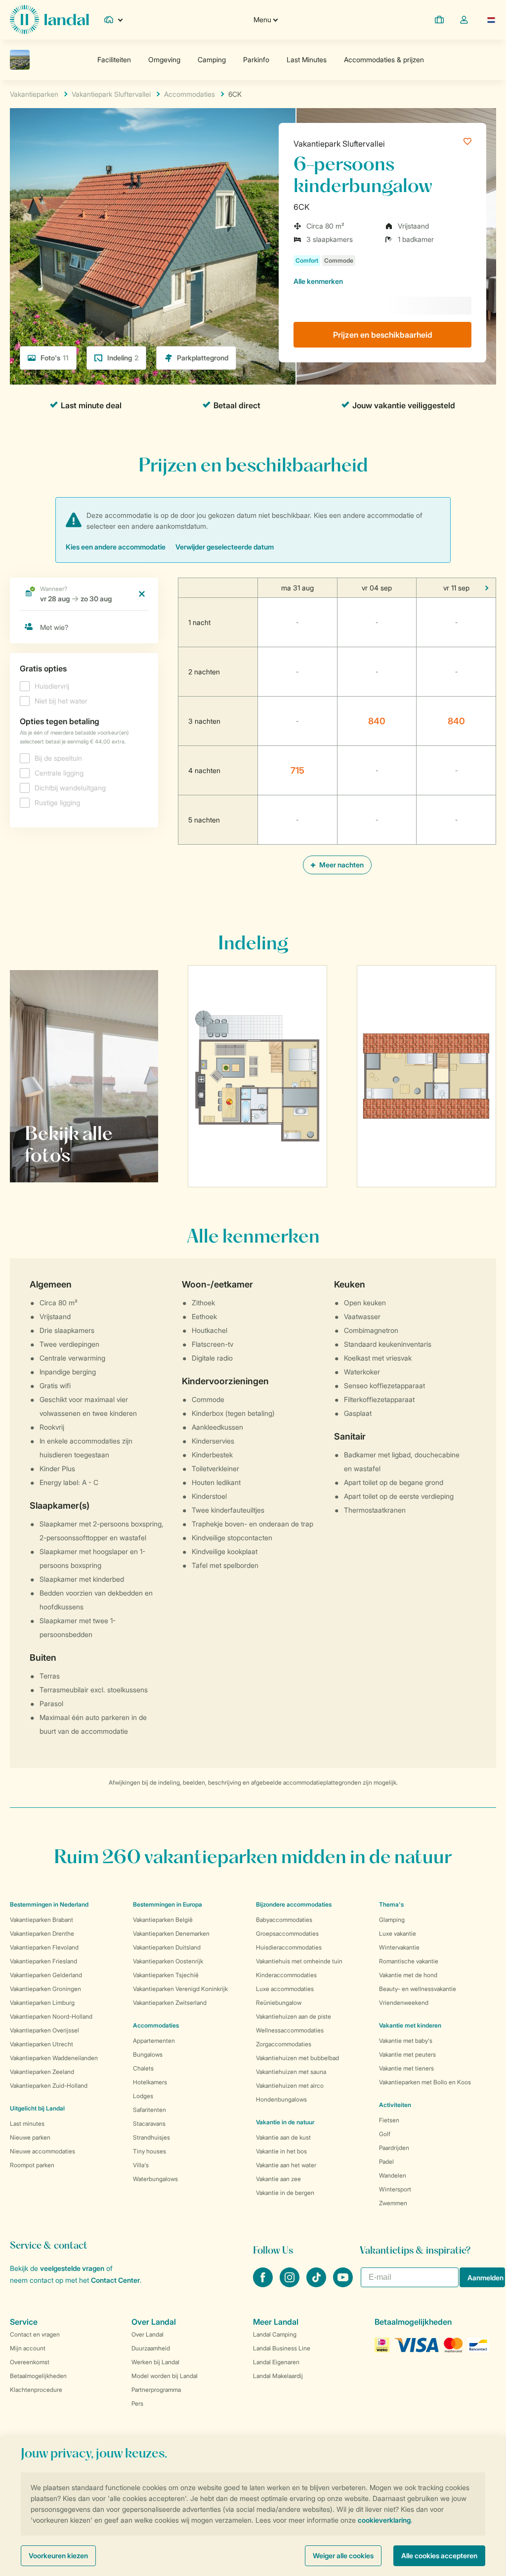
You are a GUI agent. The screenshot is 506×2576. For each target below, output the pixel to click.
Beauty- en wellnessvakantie (418, 1989)
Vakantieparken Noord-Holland (51, 2016)
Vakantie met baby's (406, 2041)
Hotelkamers (150, 2082)
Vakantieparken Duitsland (167, 1947)
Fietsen (389, 2120)
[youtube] (343, 2284)
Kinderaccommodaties (286, 1975)
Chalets (143, 2068)
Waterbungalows (155, 2179)
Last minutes (27, 2124)
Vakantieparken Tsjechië (166, 1975)
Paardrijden (394, 2148)
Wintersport (395, 2189)
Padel (386, 2162)
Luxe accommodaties (285, 1989)
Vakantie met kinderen (410, 2025)
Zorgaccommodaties (284, 2044)
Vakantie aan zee (278, 2179)
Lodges (143, 2096)
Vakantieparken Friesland (43, 1961)
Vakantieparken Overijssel (44, 2030)
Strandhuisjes (151, 2137)
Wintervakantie (399, 1947)
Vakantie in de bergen (285, 2193)
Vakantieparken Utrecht (42, 2044)
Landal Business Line (282, 2348)
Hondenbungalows (281, 2099)
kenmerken (318, 281)
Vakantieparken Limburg (42, 2003)
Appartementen (154, 2041)
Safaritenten (149, 2110)
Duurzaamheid (151, 2348)
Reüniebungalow (279, 2003)
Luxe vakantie (398, 1933)
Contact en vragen (35, 2334)
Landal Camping (275, 2334)
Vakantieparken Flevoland (44, 1947)
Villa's (141, 2165)
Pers (137, 2403)
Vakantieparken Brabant (42, 1920)
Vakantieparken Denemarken (171, 1933)
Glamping (392, 1920)
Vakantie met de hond (408, 1975)
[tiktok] (317, 2284)
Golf (385, 2134)
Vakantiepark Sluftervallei (339, 144)
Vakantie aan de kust (283, 2137)
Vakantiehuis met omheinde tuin (299, 1961)
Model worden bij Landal (165, 2376)
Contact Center (115, 2280)
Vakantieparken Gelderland (46, 1975)
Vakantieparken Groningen (45, 1989)
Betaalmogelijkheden (38, 2376)
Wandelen (393, 2175)
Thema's (391, 1904)
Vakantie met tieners (406, 2068)
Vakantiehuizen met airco (290, 2086)
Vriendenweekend (404, 2003)
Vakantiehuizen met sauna (291, 2072)
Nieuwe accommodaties (42, 2151)
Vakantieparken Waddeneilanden (54, 2058)
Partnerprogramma (156, 2390)
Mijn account (28, 2348)
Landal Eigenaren (276, 2362)
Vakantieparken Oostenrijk (168, 1961)
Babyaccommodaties (284, 1920)
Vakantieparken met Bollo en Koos (425, 2082)
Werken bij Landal (155, 2362)
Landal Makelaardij (278, 2376)
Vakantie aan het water (286, 2165)
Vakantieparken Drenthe (42, 1933)
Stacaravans (149, 2124)
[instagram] (291, 2284)
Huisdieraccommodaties (289, 1947)
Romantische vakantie (409, 1961)
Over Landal (148, 2334)
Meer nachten (341, 865)
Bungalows (148, 2054)
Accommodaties (156, 2025)
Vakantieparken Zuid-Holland (49, 2086)
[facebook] (264, 2284)
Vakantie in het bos (281, 2151)
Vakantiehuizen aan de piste (294, 2016)
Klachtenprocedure (36, 2390)
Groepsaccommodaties (287, 1933)
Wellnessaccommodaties (290, 2030)
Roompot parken (32, 2165)
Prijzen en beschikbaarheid (383, 335)
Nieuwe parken (30, 2137)
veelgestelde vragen (72, 2268)
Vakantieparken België (163, 1920)
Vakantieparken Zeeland (42, 2072)
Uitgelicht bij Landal (37, 2108)
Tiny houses (149, 2151)
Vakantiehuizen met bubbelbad (297, 2058)
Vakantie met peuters (407, 2054)
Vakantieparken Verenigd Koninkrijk (180, 1989)
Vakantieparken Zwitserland (170, 2003)
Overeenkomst (30, 2362)
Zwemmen (393, 2203)
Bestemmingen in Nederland (49, 1904)
